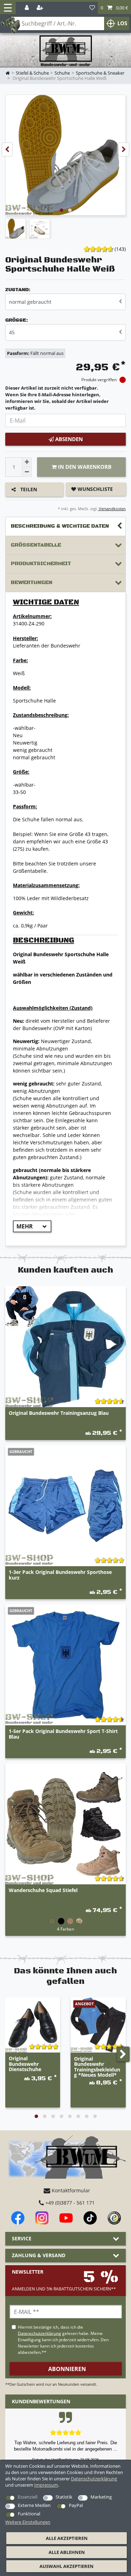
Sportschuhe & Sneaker (100, 73)
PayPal (76, 2505)
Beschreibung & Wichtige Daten (60, 526)
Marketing (101, 2497)
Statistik (64, 2497)
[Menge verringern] (27, 472)
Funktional (29, 2514)
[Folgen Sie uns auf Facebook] (18, 2218)
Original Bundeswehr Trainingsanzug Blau (59, 1413)
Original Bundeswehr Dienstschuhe (25, 2064)
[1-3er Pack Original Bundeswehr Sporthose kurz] (65, 1506)
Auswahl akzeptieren (67, 2566)
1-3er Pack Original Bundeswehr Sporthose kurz (60, 1575)
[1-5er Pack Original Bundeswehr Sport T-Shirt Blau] (65, 1665)
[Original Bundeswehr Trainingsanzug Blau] (65, 1347)
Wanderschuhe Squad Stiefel (43, 1890)
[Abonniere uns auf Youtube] (66, 2218)
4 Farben (65, 1929)
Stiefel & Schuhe (32, 73)
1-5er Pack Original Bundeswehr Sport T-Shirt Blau (63, 1734)
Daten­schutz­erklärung (94, 2479)
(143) (120, 249)
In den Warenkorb (84, 467)
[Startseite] (66, 51)
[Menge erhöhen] (27, 462)
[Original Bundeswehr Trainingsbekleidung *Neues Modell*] (98, 2025)
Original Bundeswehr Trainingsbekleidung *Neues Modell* (97, 2067)
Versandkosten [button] (112, 509)
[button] (114, 8)
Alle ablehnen (67, 2552)
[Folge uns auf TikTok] (90, 2218)
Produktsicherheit (41, 564)
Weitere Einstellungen (28, 2522)
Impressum (46, 2485)
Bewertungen (32, 583)
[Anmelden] (27, 8)
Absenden (68, 439)
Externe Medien (34, 2505)
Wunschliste (94, 489)
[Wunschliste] (92, 8)
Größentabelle (36, 545)
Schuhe (62, 73)
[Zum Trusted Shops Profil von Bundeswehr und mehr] (114, 2218)
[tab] (65, 526)
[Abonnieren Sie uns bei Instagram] (42, 2218)
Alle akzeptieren (67, 2538)
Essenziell (28, 2497)
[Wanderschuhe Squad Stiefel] (65, 1824)
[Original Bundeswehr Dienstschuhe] (33, 2025)
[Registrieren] (41, 8)
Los (122, 23)
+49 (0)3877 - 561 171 (69, 2203)
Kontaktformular (70, 2190)
